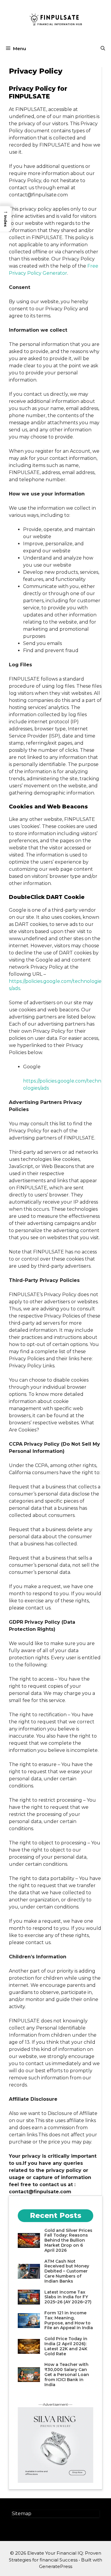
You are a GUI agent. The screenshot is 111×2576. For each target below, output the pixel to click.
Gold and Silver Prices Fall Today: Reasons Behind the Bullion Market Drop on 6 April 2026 (68, 2240)
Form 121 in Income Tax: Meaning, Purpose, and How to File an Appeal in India (69, 2320)
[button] (103, 49)
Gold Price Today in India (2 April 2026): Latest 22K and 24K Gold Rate (66, 2346)
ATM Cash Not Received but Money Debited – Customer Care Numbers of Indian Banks (67, 2271)
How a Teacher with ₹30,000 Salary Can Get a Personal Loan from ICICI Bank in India (67, 2374)
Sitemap (22, 2514)
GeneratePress (56, 2566)
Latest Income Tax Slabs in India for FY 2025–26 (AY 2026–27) (68, 2297)
